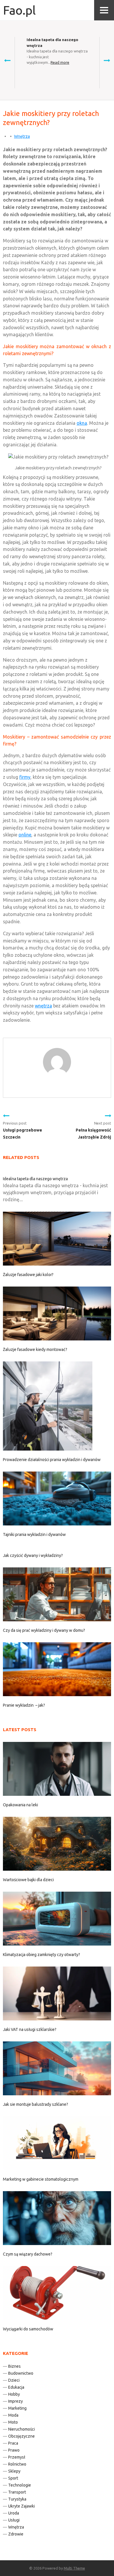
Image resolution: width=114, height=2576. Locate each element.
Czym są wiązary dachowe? (28, 2254)
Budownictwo (21, 2373)
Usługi (14, 2520)
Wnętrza (22, 136)
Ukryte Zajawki (21, 2506)
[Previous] (7, 60)
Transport (17, 2492)
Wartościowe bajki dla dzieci (28, 1880)
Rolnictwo (17, 2464)
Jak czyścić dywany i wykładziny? (33, 1555)
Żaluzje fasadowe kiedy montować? (35, 1349)
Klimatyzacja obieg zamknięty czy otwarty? (42, 1955)
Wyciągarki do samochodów (28, 2329)
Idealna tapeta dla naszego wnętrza (35, 1179)
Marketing (17, 2408)
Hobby (14, 2394)
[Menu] (104, 10)
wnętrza (43, 1006)
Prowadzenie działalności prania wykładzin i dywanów (52, 1460)
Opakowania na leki (20, 1805)
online (25, 835)
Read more (60, 62)
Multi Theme (74, 2568)
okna (82, 423)
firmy (25, 777)
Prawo (14, 2450)
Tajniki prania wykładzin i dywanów (34, 1534)
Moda (13, 2415)
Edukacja (16, 2387)
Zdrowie (16, 2534)
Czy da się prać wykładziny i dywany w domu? (44, 1630)
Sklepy (14, 2471)
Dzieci (14, 2380)
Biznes (14, 2366)
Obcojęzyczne (21, 2436)
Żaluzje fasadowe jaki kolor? (28, 1275)
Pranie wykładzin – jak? (24, 1705)
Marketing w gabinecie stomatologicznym (41, 2179)
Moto (13, 2422)
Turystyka (17, 2499)
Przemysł (17, 2457)
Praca (13, 2443)
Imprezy (15, 2401)
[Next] (107, 60)
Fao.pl (19, 10)
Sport (13, 2478)
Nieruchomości (21, 2429)
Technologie (20, 2485)
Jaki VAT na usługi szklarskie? (30, 2029)
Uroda (14, 2513)
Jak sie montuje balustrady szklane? (36, 2104)
